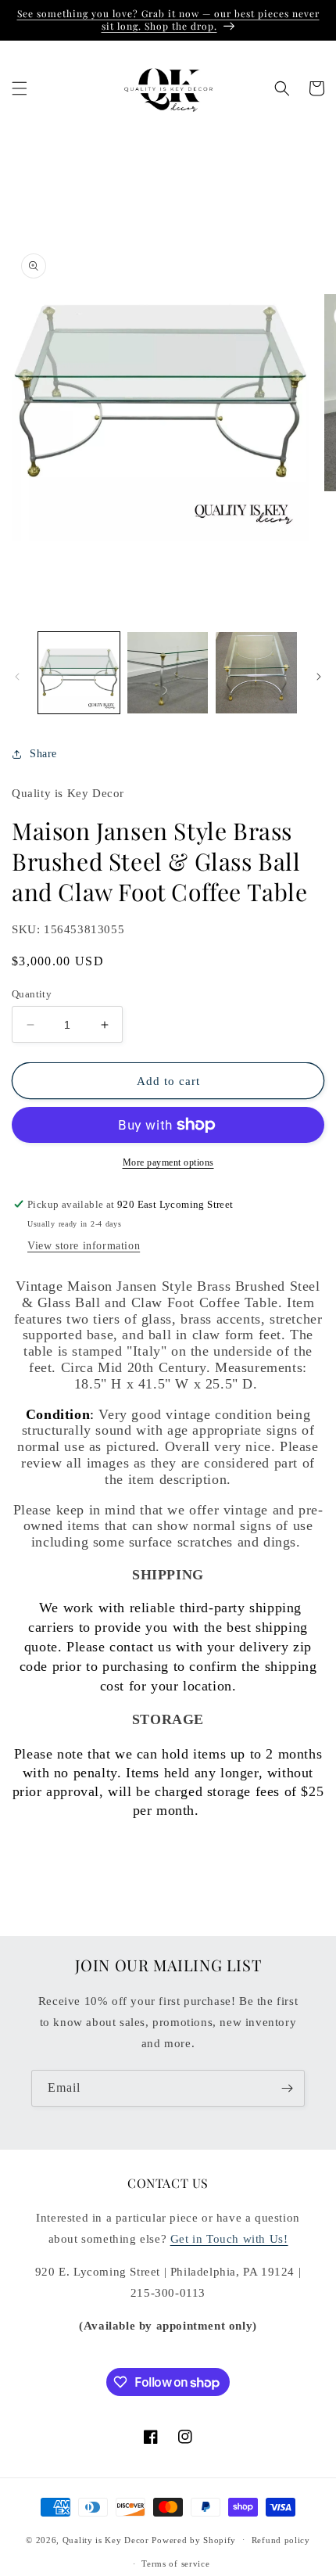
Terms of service (175, 2563)
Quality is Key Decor (106, 2539)
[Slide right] (319, 677)
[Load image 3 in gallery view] (256, 673)
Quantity (32, 994)
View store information (84, 1246)
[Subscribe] (287, 2088)
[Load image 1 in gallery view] (79, 673)
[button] (20, 88)
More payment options (168, 1162)
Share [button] (43, 754)
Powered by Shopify (194, 2539)
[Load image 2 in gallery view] (168, 673)
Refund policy (281, 2540)
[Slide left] (17, 677)
